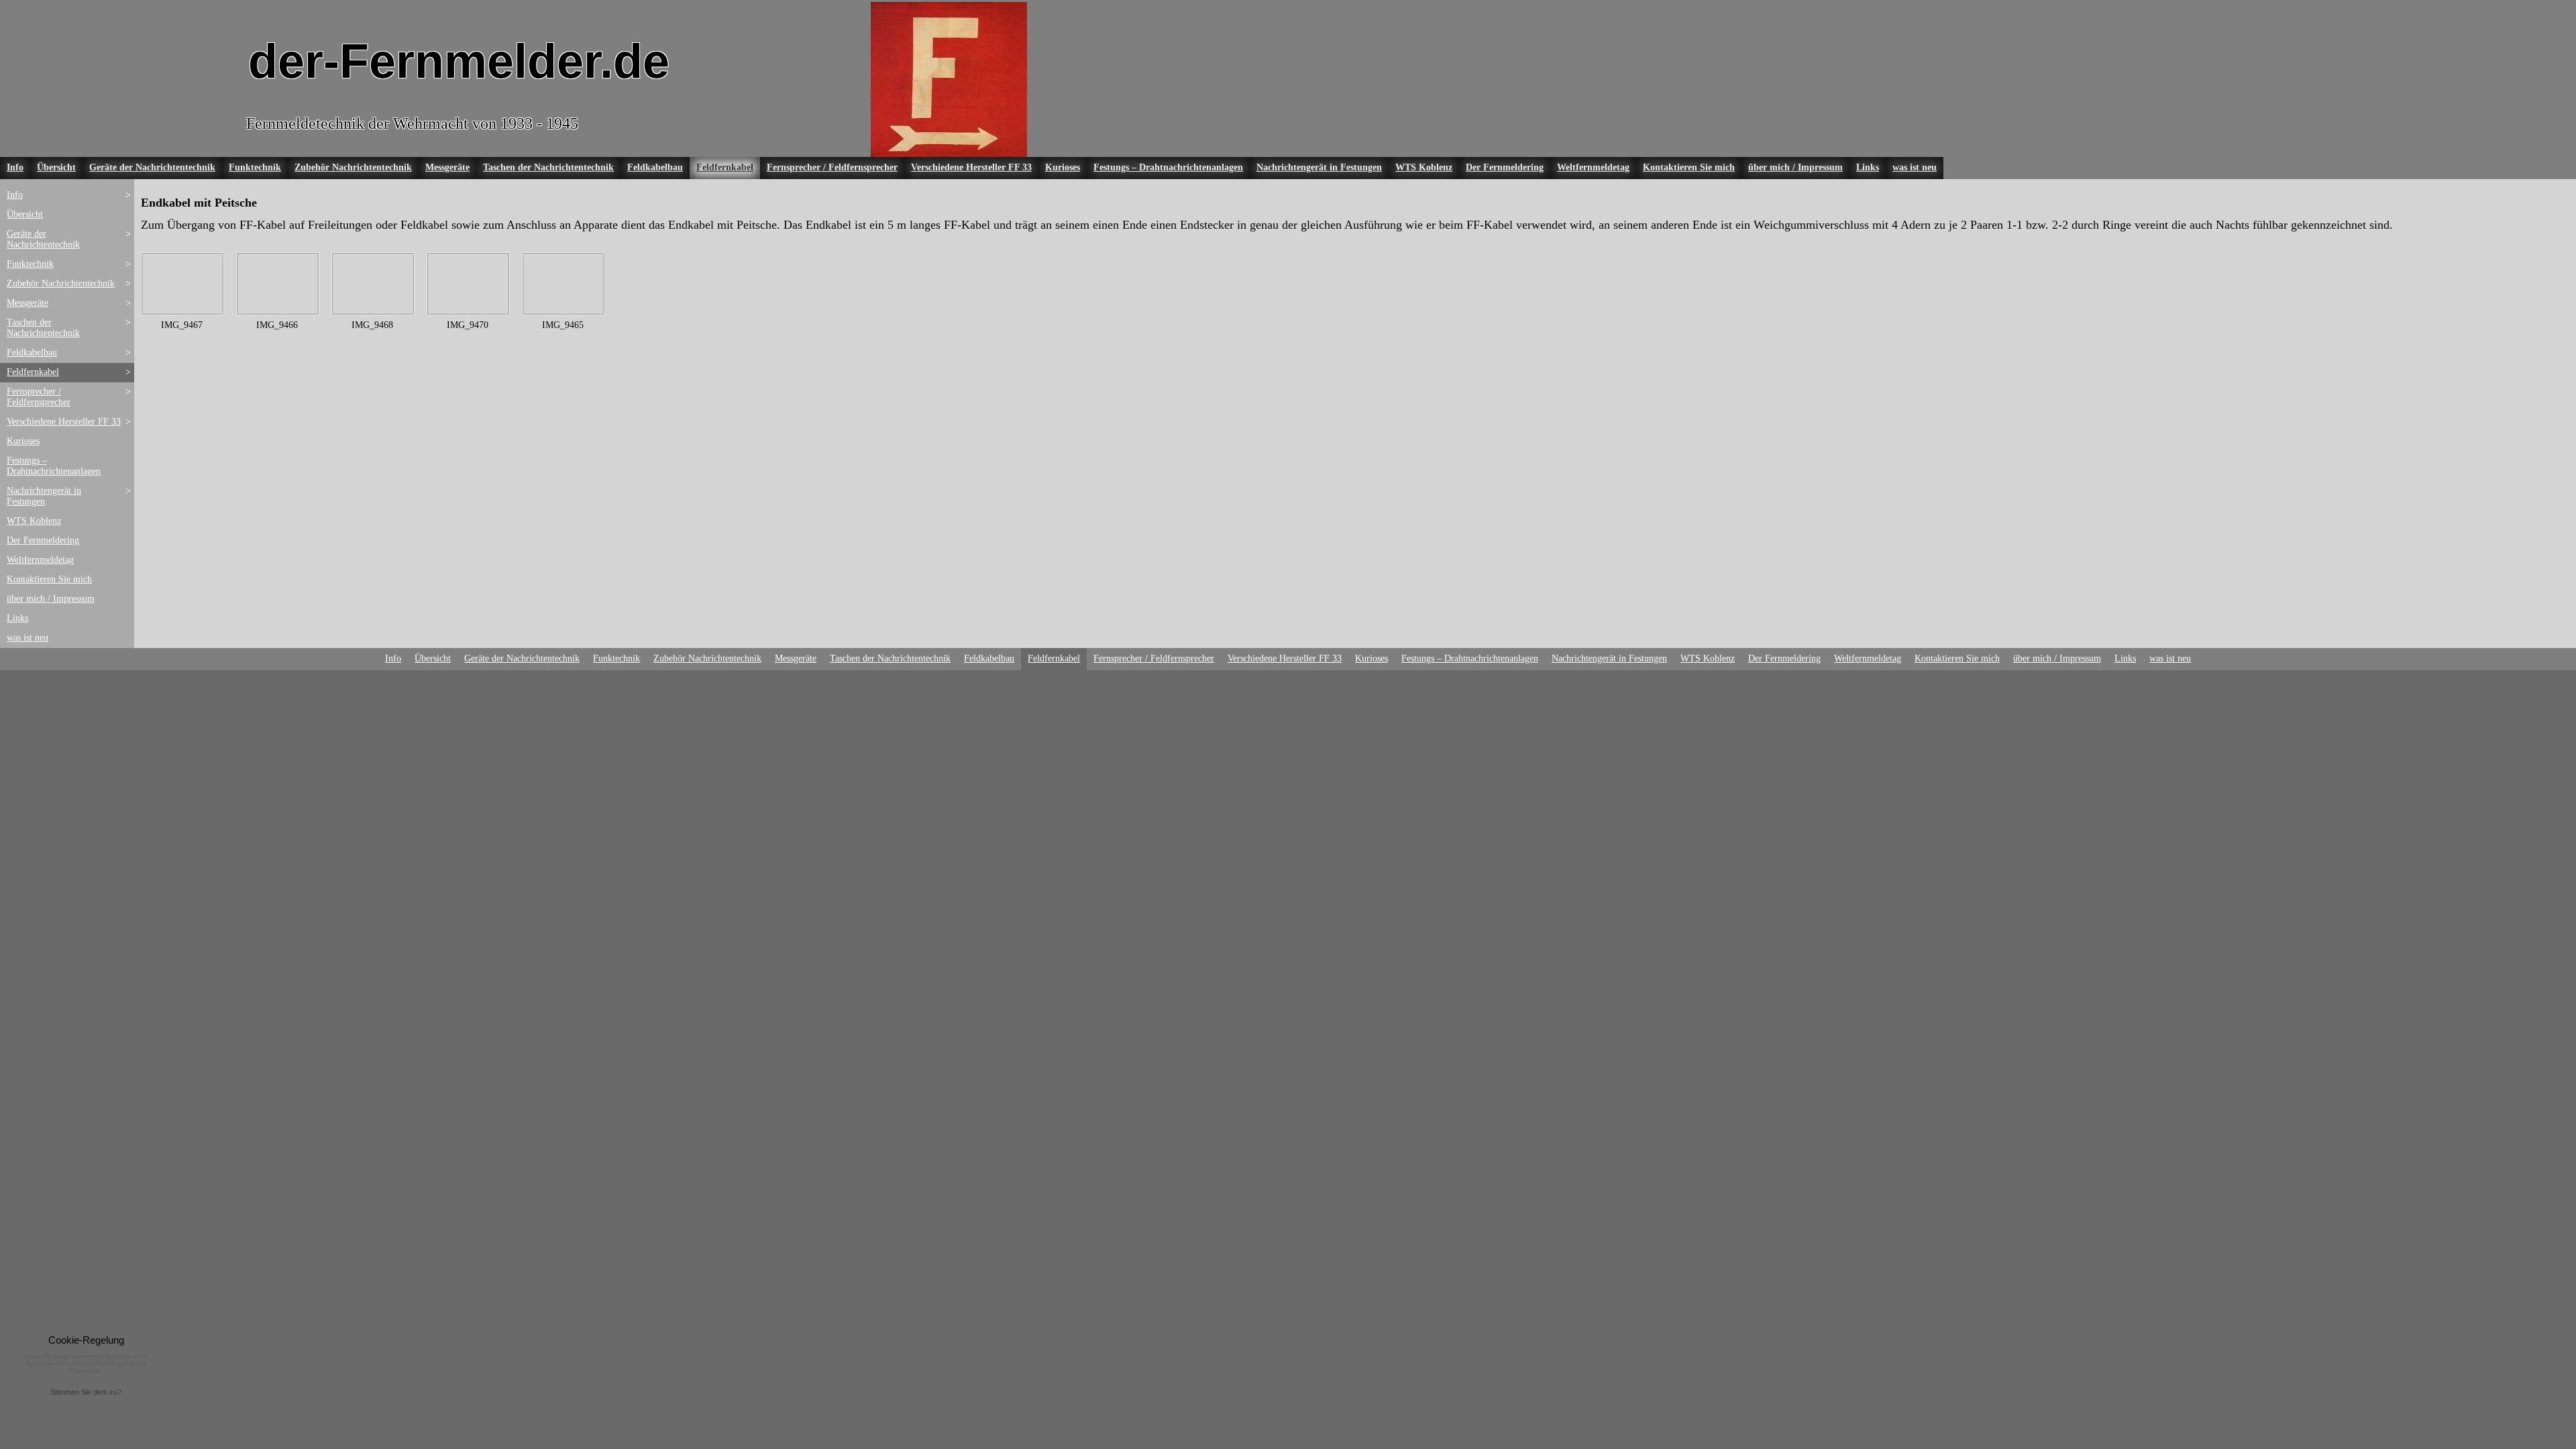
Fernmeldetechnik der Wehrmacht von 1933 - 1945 (412, 123)
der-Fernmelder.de (459, 61)
